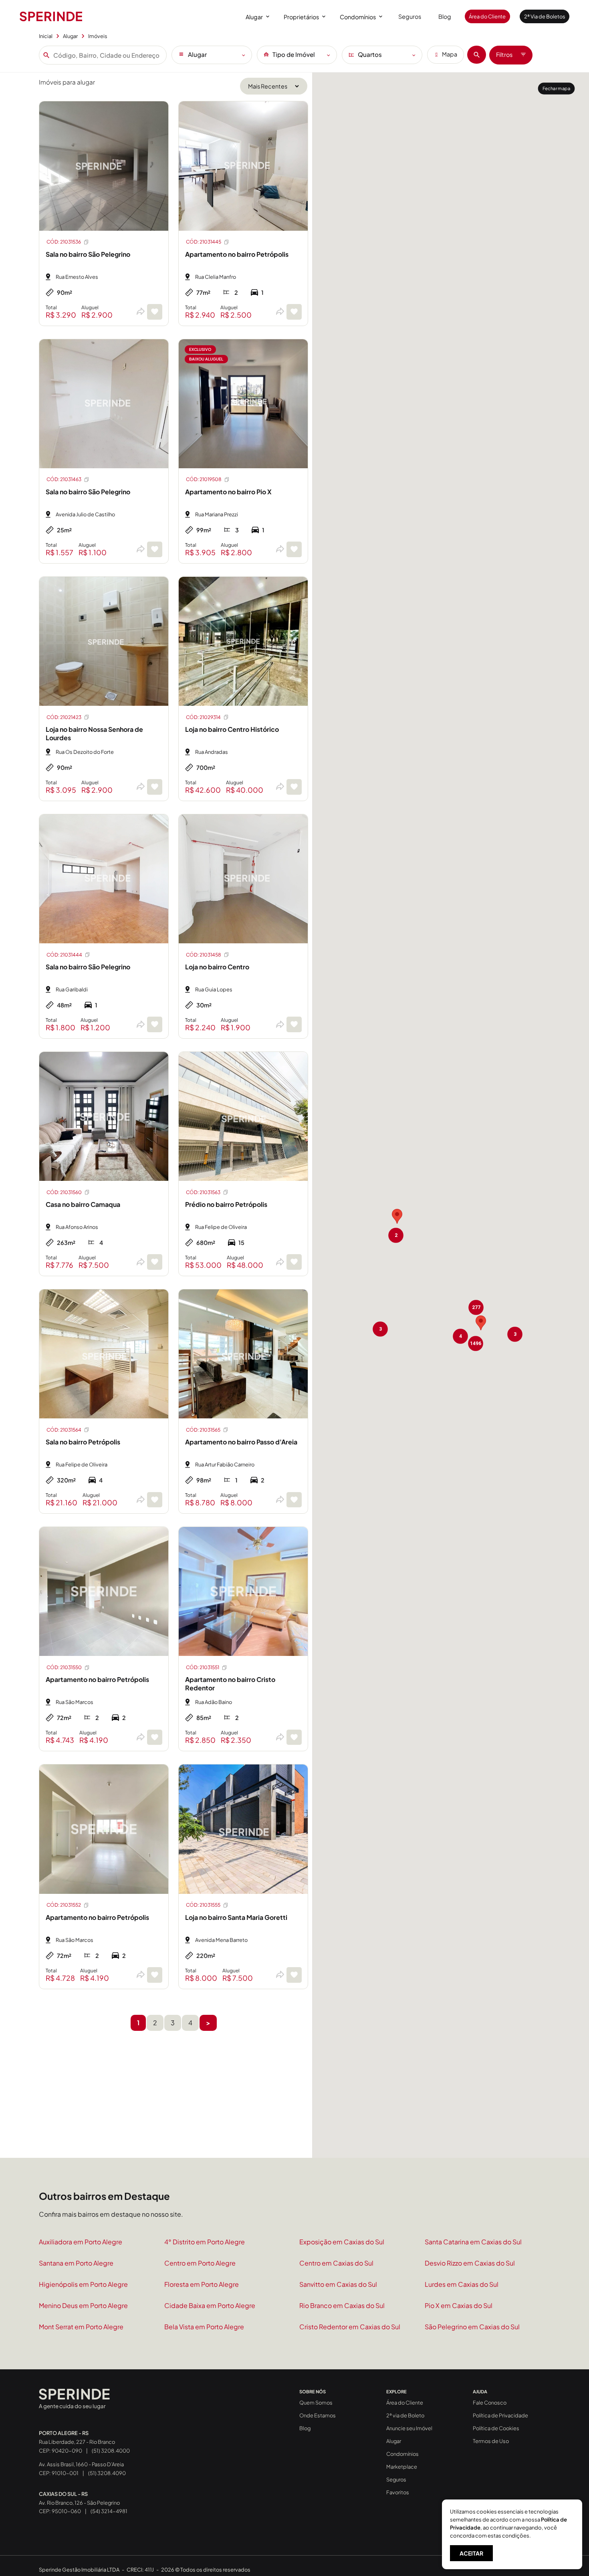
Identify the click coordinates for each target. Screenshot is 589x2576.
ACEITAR (471, 2553)
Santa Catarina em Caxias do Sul (473, 2242)
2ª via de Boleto (405, 2415)
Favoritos (398, 2492)
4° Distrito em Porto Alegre (205, 2242)
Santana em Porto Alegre (76, 2263)
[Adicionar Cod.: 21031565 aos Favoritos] (294, 1500)
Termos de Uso (491, 2441)
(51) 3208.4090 (107, 2473)
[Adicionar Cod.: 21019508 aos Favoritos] (294, 549)
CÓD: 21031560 (64, 1192)
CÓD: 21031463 (64, 479)
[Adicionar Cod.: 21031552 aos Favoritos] (155, 1975)
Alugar (254, 17)
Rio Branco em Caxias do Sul (342, 2305)
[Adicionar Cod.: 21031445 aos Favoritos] (294, 312)
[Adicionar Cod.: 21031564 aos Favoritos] (155, 1500)
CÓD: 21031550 (64, 1667)
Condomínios (358, 17)
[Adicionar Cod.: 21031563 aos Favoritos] (294, 1262)
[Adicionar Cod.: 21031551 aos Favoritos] (294, 1737)
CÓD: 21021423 (64, 717)
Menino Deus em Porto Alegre (83, 2305)
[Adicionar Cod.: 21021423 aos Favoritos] (155, 787)
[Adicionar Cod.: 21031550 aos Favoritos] (155, 1737)
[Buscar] (477, 55)
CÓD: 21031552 (64, 1905)
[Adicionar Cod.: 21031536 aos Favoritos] (155, 312)
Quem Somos (316, 2403)
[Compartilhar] (140, 312)
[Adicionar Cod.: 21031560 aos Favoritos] (155, 1262)
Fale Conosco (490, 2403)
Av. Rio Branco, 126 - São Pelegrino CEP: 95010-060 (79, 2503)
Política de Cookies (496, 2428)
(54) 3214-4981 (109, 2511)
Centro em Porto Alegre (200, 2263)
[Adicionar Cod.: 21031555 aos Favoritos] (294, 1975)
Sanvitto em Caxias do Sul (338, 2284)
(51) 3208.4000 (111, 2451)
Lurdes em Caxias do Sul (462, 2284)
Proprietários (301, 17)
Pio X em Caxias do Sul (459, 2305)
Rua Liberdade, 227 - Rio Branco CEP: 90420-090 (77, 2442)
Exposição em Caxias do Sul (342, 2242)
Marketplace (402, 2467)
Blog (445, 16)
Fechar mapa (556, 88)
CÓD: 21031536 (64, 242)
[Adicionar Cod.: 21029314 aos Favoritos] (294, 787)
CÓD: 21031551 (203, 1667)
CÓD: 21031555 (203, 1905)
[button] (397, 1216)
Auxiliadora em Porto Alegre (81, 2242)
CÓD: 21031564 (64, 1430)
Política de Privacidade (500, 2415)
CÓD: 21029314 (203, 717)
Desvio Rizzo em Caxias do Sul (470, 2263)
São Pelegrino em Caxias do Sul (472, 2327)
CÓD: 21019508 (204, 479)
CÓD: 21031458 (204, 955)
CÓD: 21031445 (204, 242)
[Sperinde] (51, 16)
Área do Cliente (487, 16)
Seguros (410, 16)
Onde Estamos (318, 2415)
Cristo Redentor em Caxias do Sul (350, 2327)
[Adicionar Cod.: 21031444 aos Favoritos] (155, 1024)
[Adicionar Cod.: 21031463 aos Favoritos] (155, 549)
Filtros (504, 54)
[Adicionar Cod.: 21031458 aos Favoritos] (294, 1024)
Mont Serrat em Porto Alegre (81, 2327)
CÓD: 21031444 (64, 955)
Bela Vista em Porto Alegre (204, 2327)
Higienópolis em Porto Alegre (83, 2284)
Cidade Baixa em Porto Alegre (210, 2305)
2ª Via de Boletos (545, 16)
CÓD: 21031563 (203, 1192)
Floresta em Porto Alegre (202, 2284)
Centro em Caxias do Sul (336, 2263)
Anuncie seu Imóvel (409, 2428)
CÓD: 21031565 (203, 1430)
